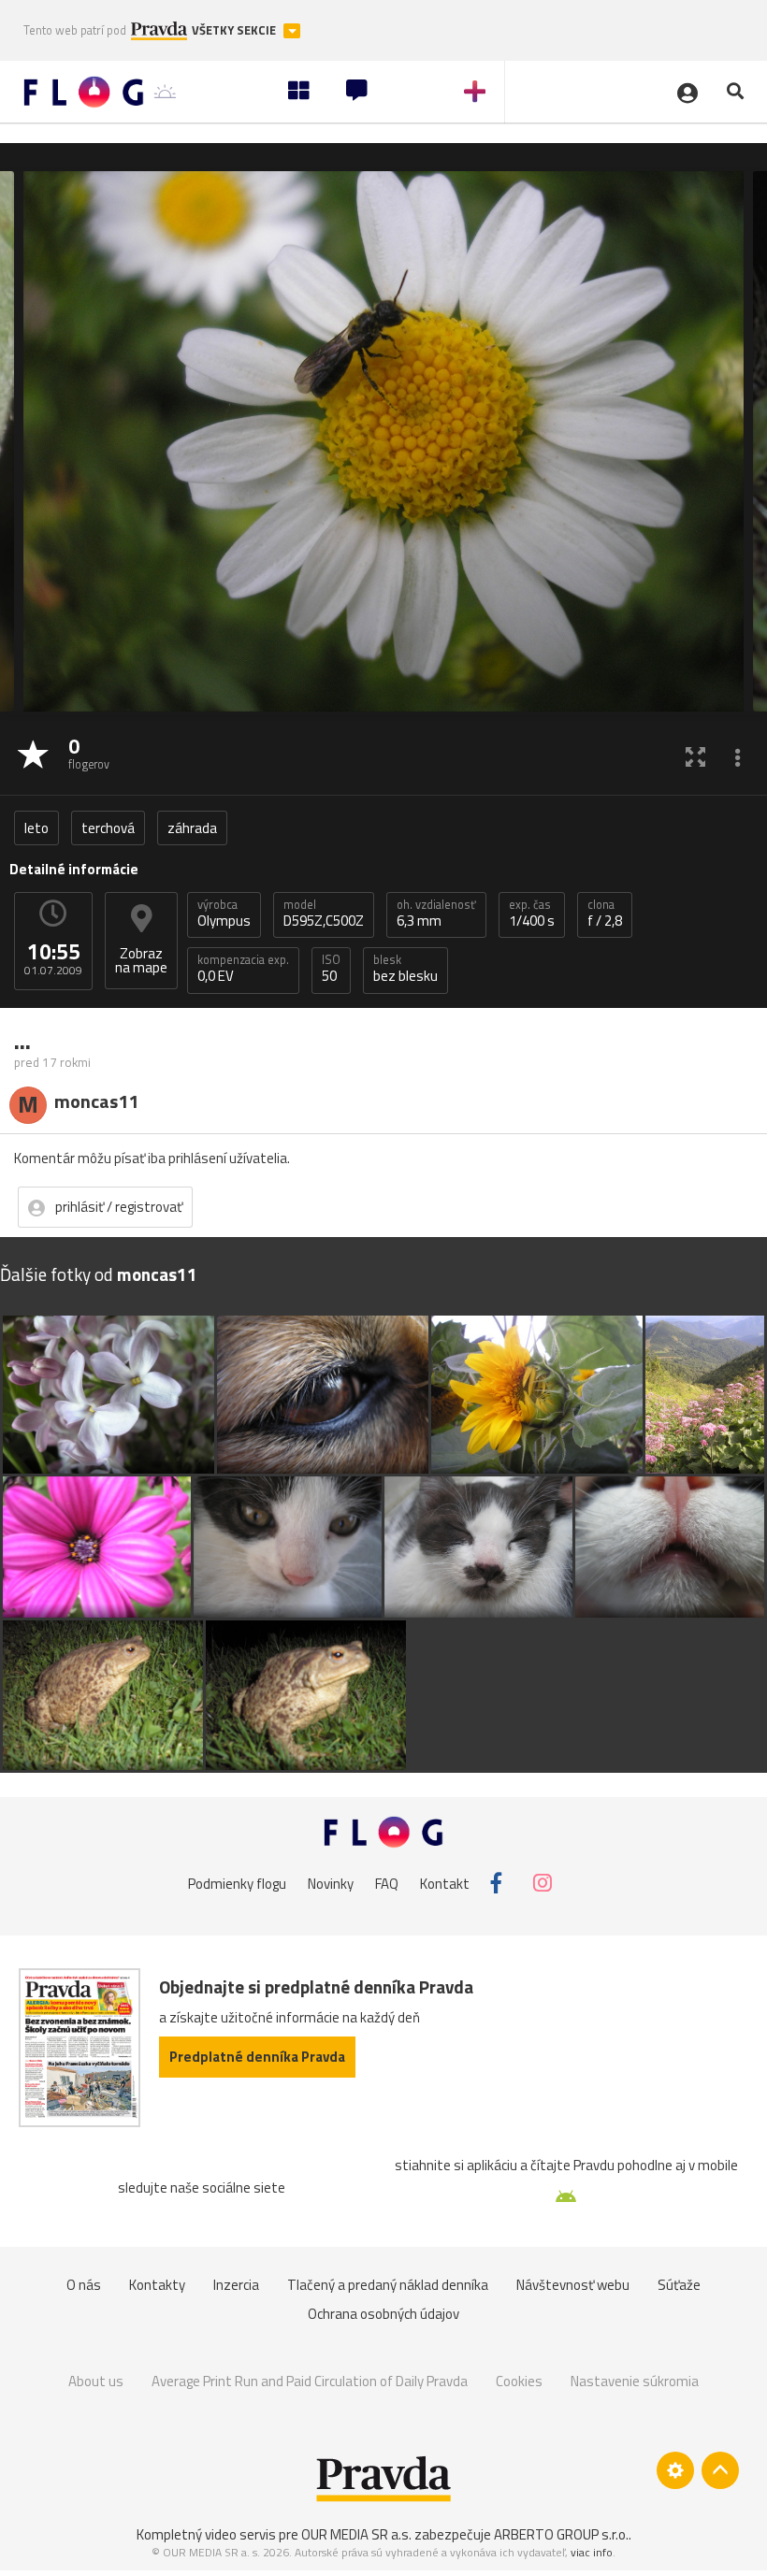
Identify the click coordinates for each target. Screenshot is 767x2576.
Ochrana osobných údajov (383, 2314)
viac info (592, 2552)
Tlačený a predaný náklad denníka (388, 2285)
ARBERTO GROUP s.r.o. (561, 2534)
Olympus (224, 914)
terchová (108, 828)
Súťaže (679, 2285)
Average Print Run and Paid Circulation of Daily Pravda (310, 2381)
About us (96, 2381)
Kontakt (445, 1883)
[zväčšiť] (695, 756)
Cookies (519, 2381)
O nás (84, 2285)
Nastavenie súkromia (635, 2381)
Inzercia (236, 2285)
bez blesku (405, 969)
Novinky (331, 1883)
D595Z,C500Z (324, 914)
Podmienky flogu (237, 1883)
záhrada (192, 828)
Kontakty (157, 2285)
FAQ (387, 1883)
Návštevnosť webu (573, 2285)
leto (36, 828)
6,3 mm (436, 914)
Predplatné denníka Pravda (257, 2057)
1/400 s (532, 914)
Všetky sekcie (235, 30)
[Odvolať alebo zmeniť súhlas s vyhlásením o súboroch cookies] (675, 2470)
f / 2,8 (605, 914)
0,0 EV (243, 969)
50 (331, 969)
